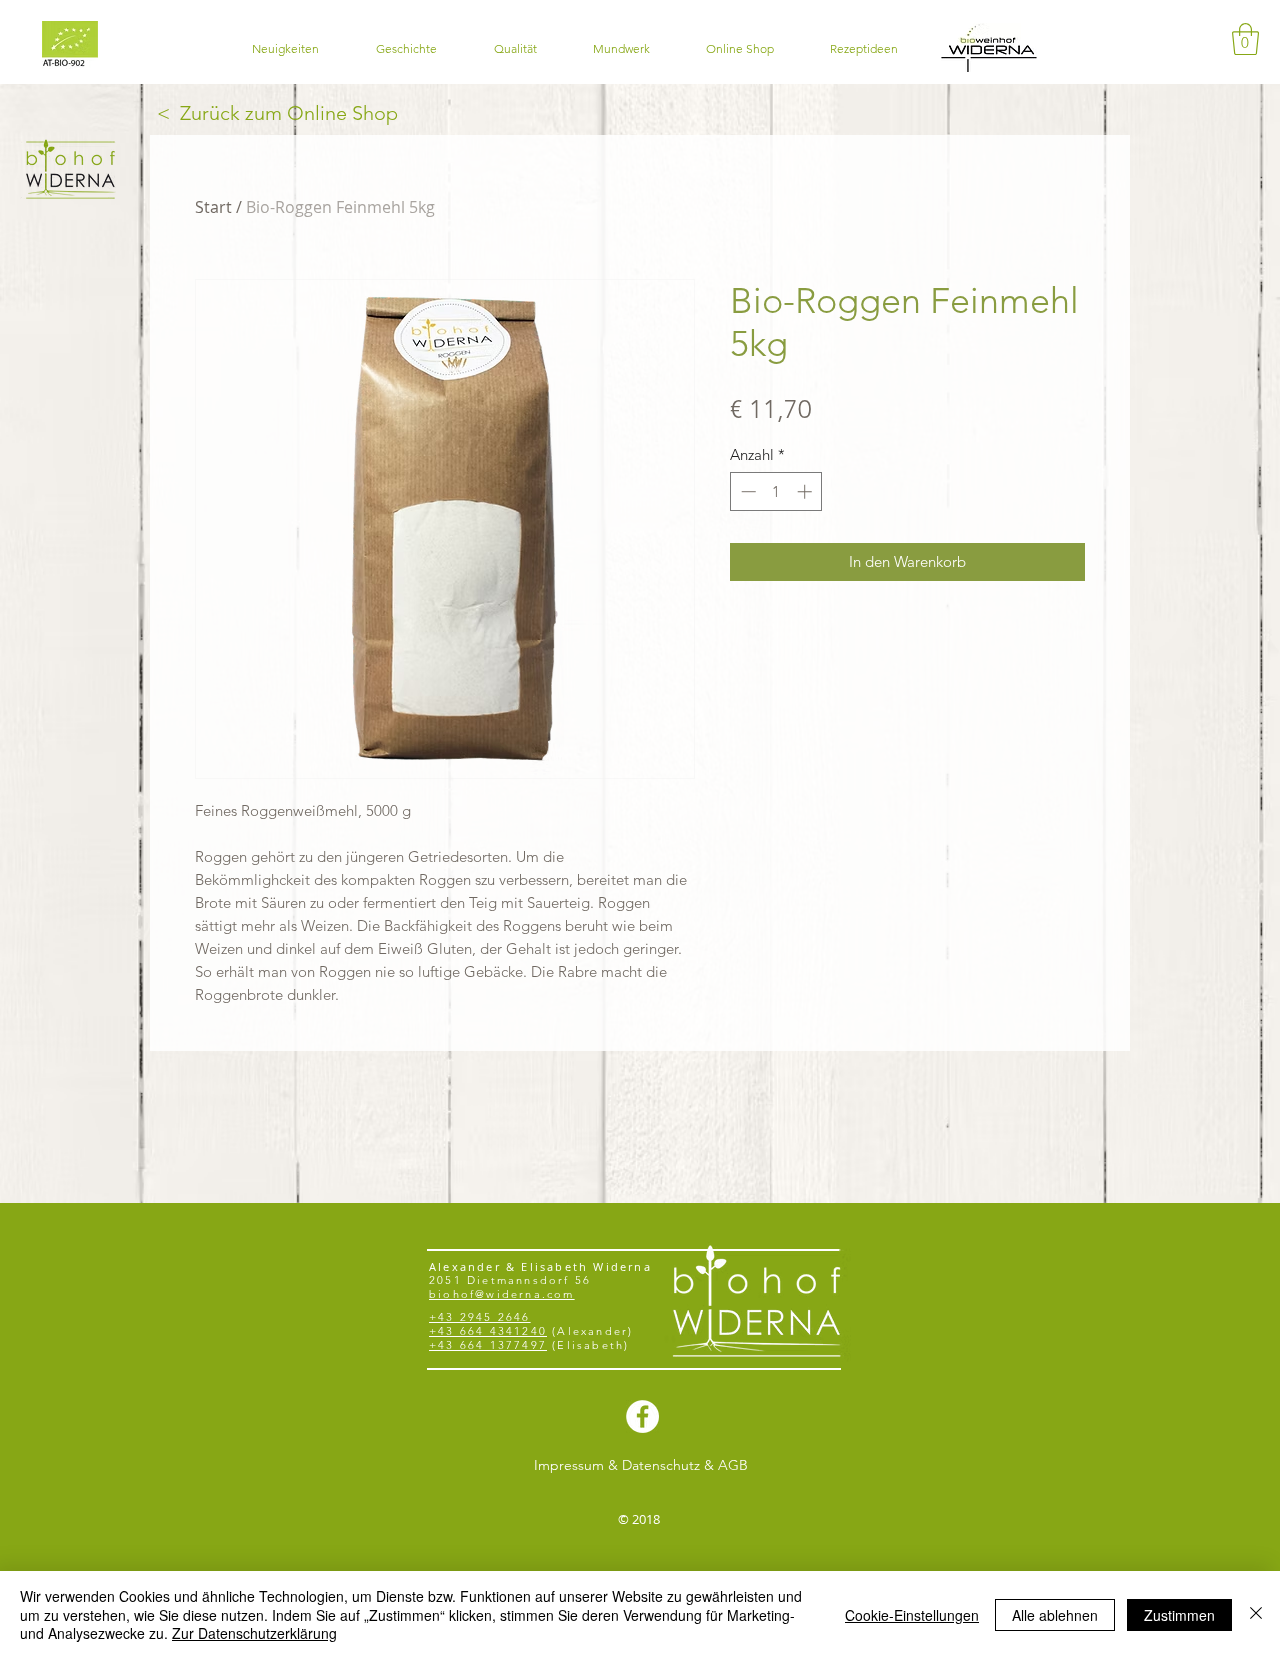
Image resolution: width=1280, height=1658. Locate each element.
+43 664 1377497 (488, 1345)
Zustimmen (1179, 1615)
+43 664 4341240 (488, 1331)
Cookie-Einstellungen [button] (912, 1615)
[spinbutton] (776, 491)
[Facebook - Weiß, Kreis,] (642, 1416)
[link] (1245, 39)
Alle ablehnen (1055, 1615)
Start (213, 207)
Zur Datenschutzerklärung (254, 1633)
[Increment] (806, 491)
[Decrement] (746, 491)
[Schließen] (1256, 1614)
